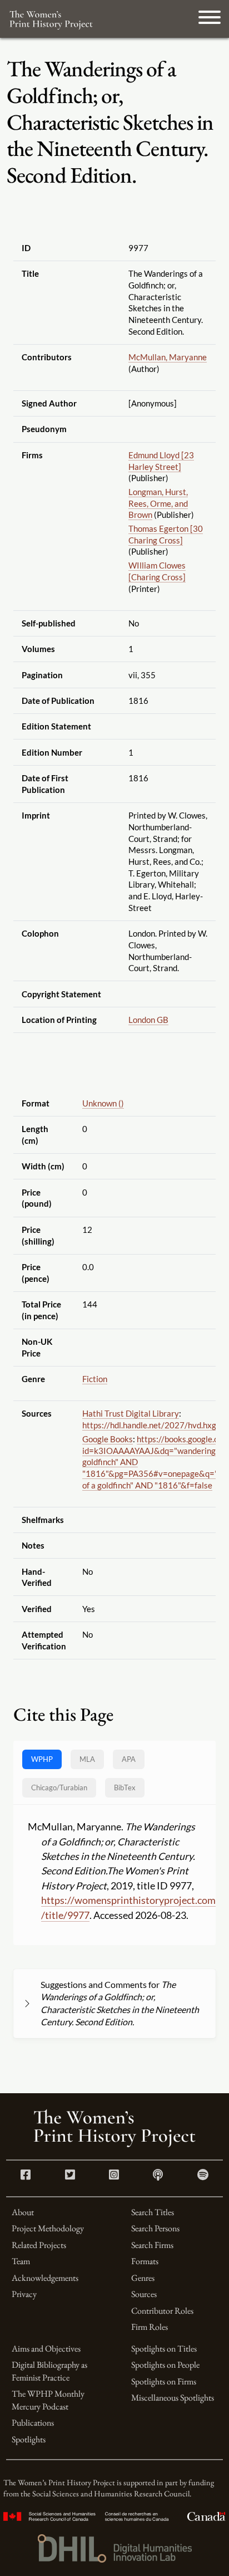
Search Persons (155, 2228)
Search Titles (153, 2212)
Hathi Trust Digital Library (131, 1413)
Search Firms (152, 2245)
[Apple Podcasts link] (158, 2176)
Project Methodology (48, 2228)
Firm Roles (150, 2327)
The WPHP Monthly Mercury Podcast (48, 2400)
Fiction (95, 1379)
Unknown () (103, 1103)
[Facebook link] (26, 2176)
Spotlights (29, 2439)
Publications (33, 2423)
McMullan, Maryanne (168, 357)
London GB (148, 1020)
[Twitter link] (70, 2176)
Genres (143, 2278)
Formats (145, 2261)
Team (21, 2261)
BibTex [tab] (125, 1787)
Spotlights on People (165, 2365)
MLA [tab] (87, 1759)
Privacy (24, 2294)
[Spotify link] (203, 2176)
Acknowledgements (45, 2278)
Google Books (108, 1439)
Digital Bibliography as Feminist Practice (49, 2371)
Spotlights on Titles (164, 2349)
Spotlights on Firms (164, 2381)
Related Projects (39, 2245)
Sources (144, 2294)
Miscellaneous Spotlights (173, 2398)
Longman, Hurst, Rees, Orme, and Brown (158, 503)
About (23, 2212)
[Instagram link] (114, 2176)
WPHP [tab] (42, 1759)
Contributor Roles (162, 2311)
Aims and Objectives (46, 2349)
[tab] (59, 1788)
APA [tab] (129, 1759)
